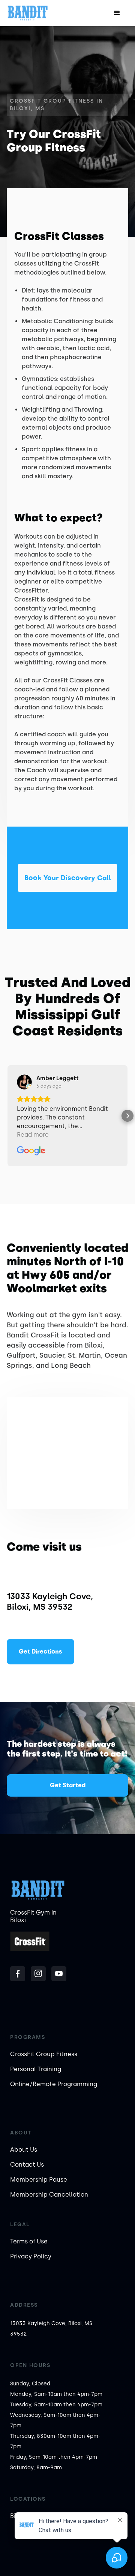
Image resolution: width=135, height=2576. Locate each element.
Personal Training (36, 2069)
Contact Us (27, 2165)
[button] (117, 13)
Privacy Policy (31, 2256)
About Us (24, 2150)
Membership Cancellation (49, 2195)
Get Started (68, 1785)
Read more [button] (33, 1135)
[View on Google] (24, 1082)
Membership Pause (39, 2180)
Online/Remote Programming (54, 2084)
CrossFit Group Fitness (44, 2054)
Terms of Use (29, 2241)
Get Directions (40, 1651)
